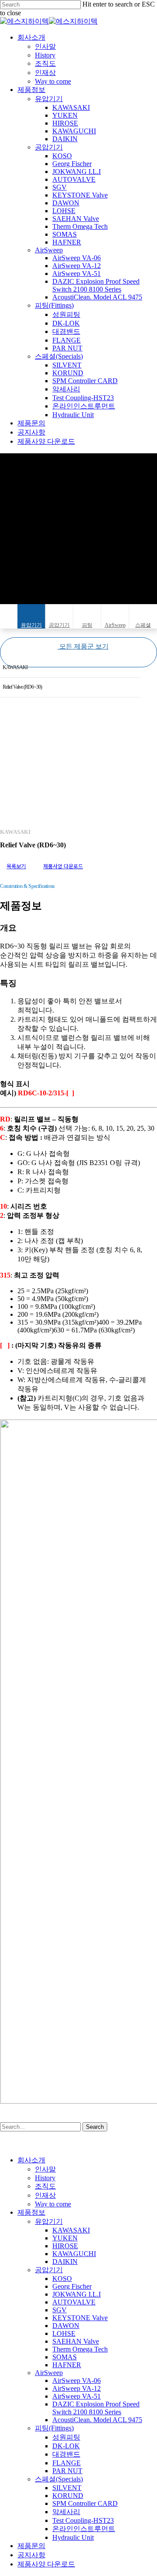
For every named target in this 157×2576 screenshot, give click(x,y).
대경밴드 (66, 2454)
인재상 (45, 2195)
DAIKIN (65, 2262)
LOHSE (64, 2333)
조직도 (45, 2186)
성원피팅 (66, 2437)
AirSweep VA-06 (77, 2381)
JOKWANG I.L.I (77, 2294)
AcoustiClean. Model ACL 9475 (97, 2420)
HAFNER (67, 2365)
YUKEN (65, 2238)
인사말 (45, 2169)
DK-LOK (66, 2446)
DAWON (66, 2326)
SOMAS (65, 2357)
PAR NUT (67, 2471)
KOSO (62, 2279)
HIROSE (65, 2246)
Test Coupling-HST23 (83, 2520)
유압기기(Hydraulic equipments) (31, 625)
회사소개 (31, 2160)
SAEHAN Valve (76, 2341)
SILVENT (67, 2488)
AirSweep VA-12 (77, 2388)
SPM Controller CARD (85, 2503)
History (45, 2178)
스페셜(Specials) (143, 625)
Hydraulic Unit (73, 2537)
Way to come (53, 2204)
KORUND (68, 2496)
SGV (60, 2310)
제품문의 (31, 2546)
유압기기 (49, 2221)
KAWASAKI (15, 667)
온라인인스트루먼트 (84, 2529)
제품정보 (31, 2212)
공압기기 (49, 2270)
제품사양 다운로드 (46, 2564)
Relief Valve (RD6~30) (22, 687)
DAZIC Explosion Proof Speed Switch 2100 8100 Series (96, 2408)
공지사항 (31, 2555)
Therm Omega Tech (80, 2349)
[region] (78, 760)
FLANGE (67, 2463)
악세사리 (66, 2512)
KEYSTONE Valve (80, 2318)
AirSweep (115, 625)
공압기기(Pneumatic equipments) (59, 625)
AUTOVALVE (74, 2302)
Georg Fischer (72, 2286)
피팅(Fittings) (87, 625)
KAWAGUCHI (74, 2254)
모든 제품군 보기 (83, 646)
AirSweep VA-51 (77, 2396)
